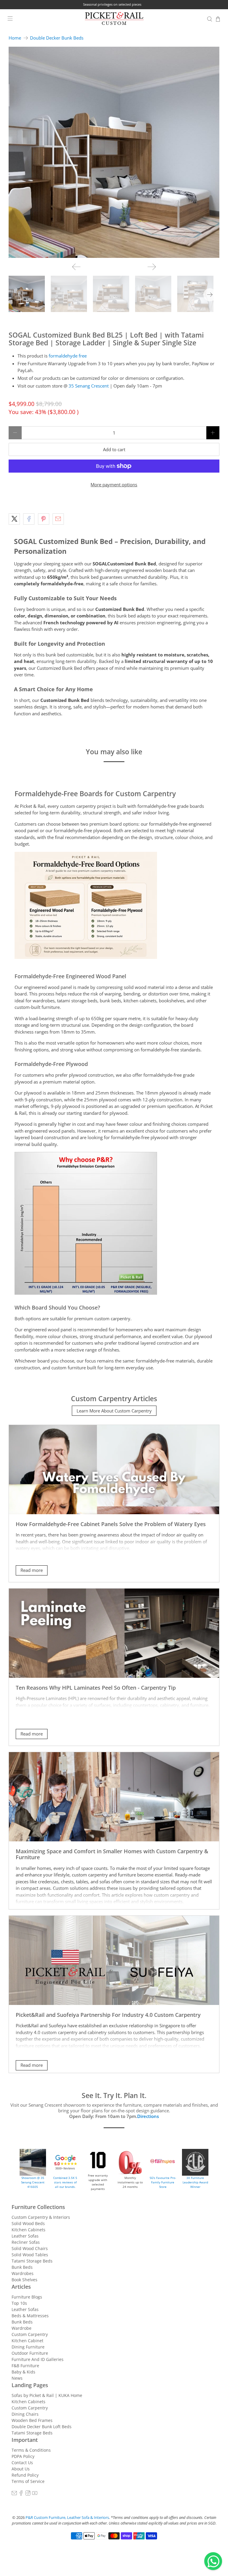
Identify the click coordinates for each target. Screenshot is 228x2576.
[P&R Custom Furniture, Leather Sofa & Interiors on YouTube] (35, 2494)
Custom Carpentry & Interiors (41, 2217)
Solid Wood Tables (30, 2255)
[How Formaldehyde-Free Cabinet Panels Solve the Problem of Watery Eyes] (114, 1470)
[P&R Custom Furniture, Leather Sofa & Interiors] (114, 19)
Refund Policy (25, 2475)
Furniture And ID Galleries (38, 2359)
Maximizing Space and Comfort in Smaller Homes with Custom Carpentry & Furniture (112, 1854)
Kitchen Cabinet (27, 2341)
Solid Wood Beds (28, 2223)
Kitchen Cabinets (28, 2230)
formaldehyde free (68, 356)
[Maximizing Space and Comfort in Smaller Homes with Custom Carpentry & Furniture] (114, 1797)
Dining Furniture (28, 2347)
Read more (32, 1570)
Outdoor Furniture (30, 2353)
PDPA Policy (23, 2456)
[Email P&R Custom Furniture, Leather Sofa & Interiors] (14, 2494)
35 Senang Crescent (89, 386)
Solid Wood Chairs (30, 2248)
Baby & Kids (23, 2372)
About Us (21, 2469)
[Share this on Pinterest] (44, 519)
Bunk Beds (22, 2267)
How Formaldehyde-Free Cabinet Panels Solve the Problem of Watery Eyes (111, 1524)
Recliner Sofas (26, 2242)
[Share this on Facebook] (29, 519)
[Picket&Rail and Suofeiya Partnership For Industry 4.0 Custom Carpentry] (114, 1960)
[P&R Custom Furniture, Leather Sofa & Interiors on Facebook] (21, 2494)
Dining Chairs (25, 2414)
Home (15, 38)
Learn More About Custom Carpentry (114, 1411)
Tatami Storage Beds (32, 2261)
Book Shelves (24, 2280)
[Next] (152, 267)
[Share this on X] (14, 519)
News (17, 2378)
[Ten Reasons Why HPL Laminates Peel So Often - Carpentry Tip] (114, 1633)
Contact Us (22, 2463)
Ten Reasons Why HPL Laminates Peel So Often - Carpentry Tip (96, 1687)
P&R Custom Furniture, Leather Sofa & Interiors (67, 2518)
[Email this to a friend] (58, 519)
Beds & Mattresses (30, 2316)
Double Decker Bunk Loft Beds (42, 2427)
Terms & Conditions (31, 2450)
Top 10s (19, 2303)
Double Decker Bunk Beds (57, 38)
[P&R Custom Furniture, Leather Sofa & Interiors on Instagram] (28, 2494)
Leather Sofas (25, 2236)
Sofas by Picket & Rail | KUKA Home (47, 2395)
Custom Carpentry (30, 2334)
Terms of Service (28, 2481)
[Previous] (76, 267)
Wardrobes (23, 2273)
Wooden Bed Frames (32, 2420)
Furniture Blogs (27, 2297)
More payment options (114, 485)
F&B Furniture (25, 2366)
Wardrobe (22, 2328)
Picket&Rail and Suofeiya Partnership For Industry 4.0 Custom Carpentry (108, 2015)
